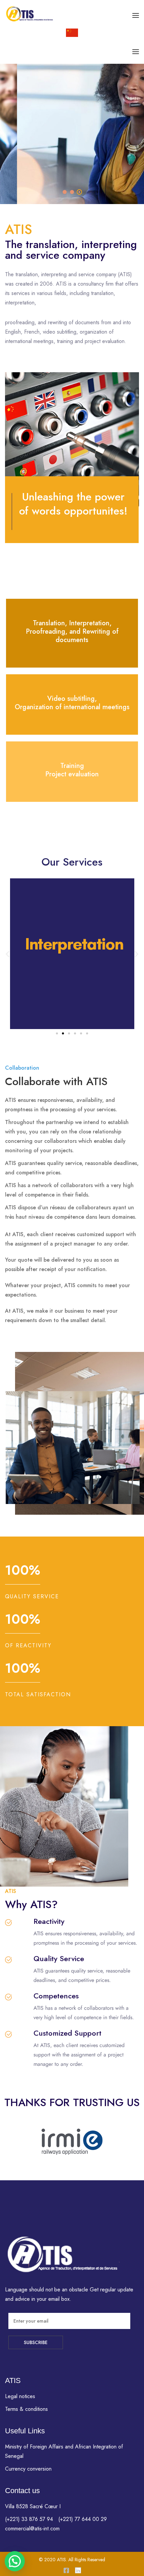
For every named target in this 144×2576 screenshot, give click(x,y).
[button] (8, 954)
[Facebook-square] (66, 2570)
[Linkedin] (78, 2570)
